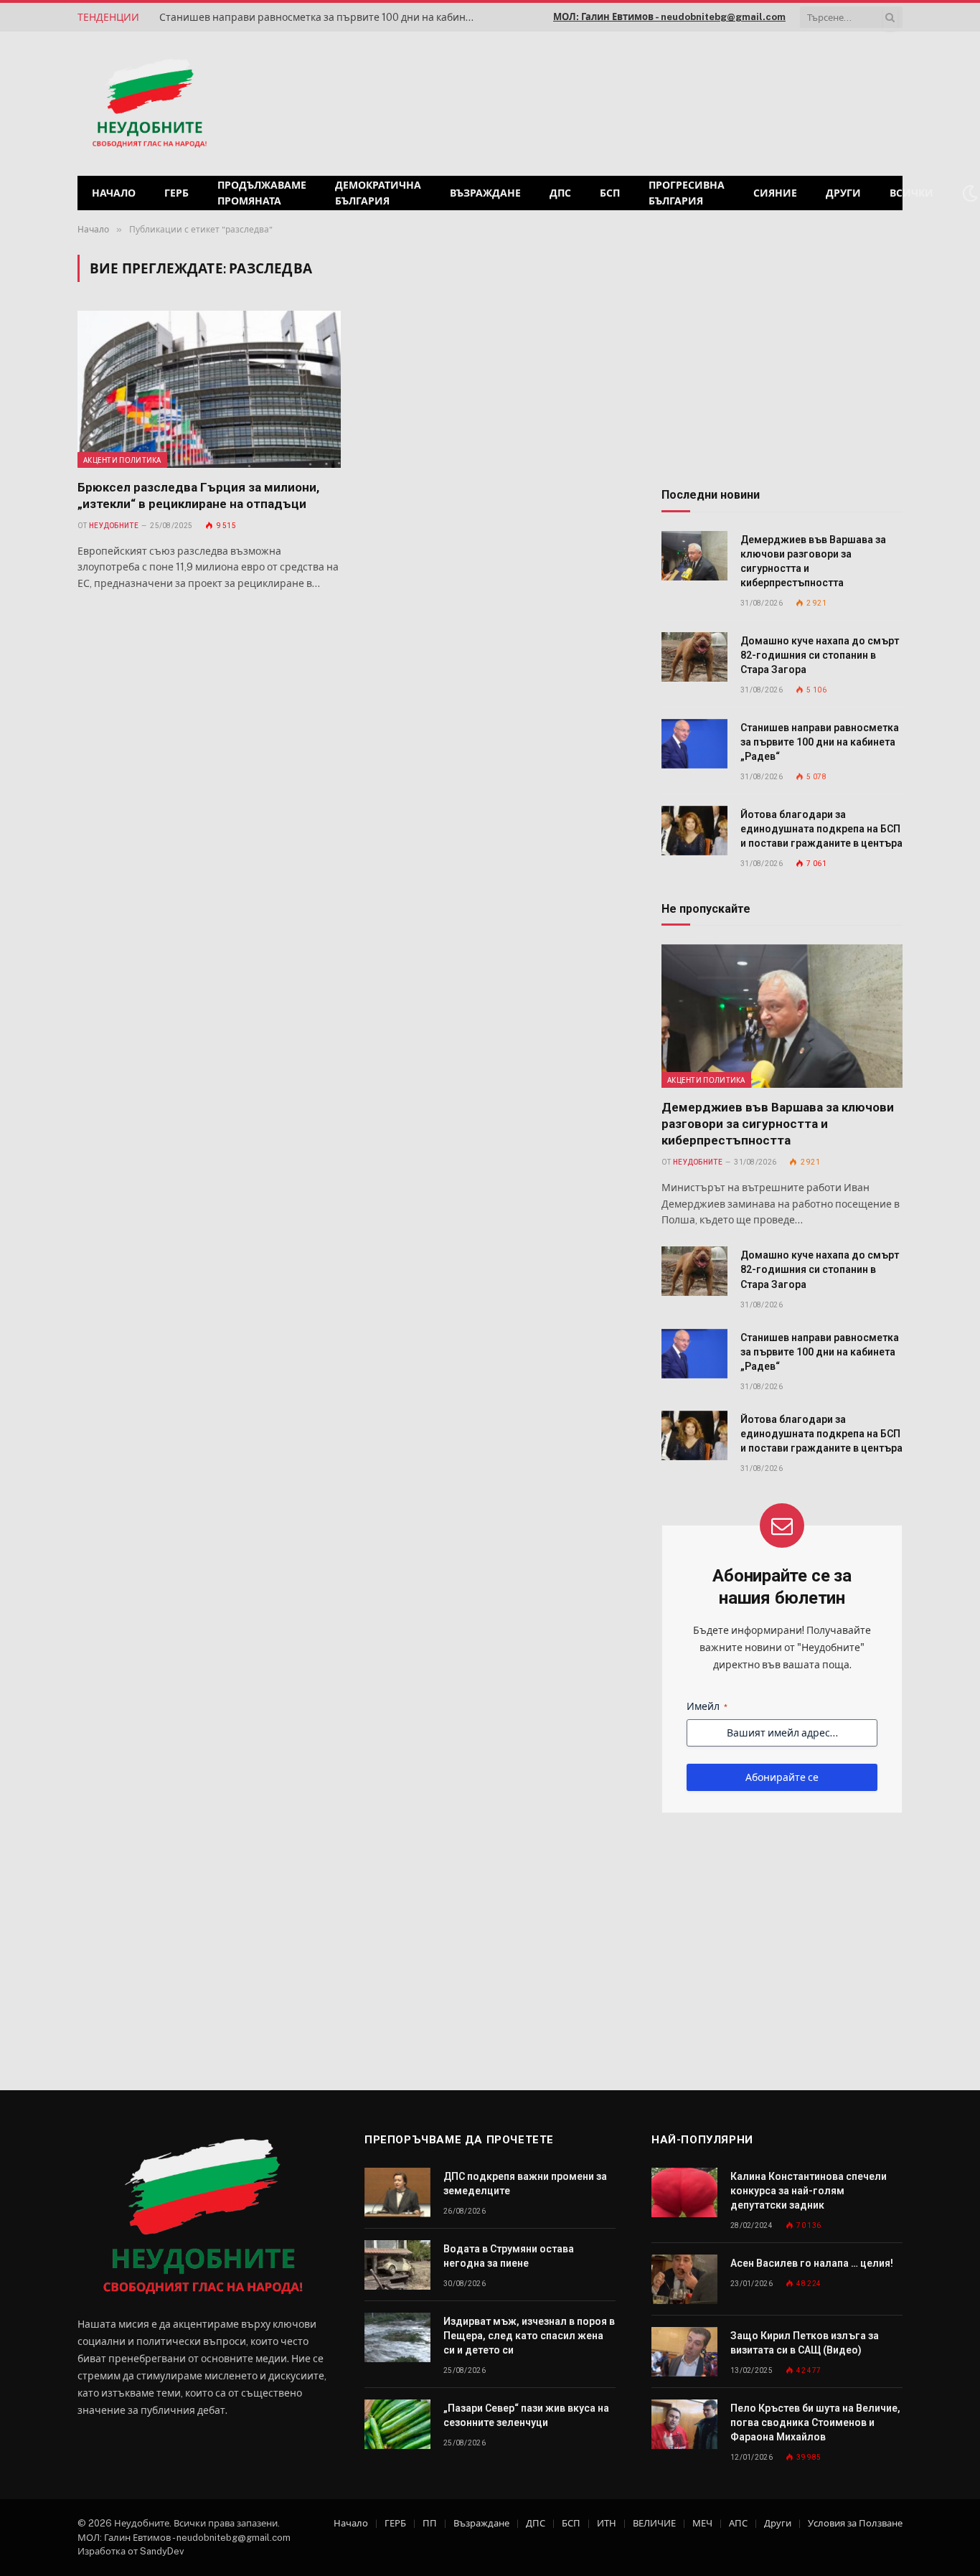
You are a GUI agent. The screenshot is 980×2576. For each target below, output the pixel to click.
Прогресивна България (687, 193)
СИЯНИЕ (775, 193)
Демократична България (378, 193)
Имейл (707, 1706)
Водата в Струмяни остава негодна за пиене (509, 2256)
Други (843, 193)
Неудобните (114, 526)
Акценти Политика (122, 460)
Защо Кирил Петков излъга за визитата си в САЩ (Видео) (805, 2343)
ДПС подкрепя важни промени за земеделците (525, 2184)
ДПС (560, 193)
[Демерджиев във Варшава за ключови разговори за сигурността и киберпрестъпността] (694, 556)
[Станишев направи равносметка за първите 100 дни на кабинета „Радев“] (694, 744)
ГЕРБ (176, 193)
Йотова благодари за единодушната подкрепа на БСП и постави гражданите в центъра (821, 829)
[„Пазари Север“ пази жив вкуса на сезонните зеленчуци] (397, 2424)
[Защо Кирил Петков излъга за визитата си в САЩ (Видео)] (684, 2352)
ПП (430, 2523)
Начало (114, 193)
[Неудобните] (150, 104)
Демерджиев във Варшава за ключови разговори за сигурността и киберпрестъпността (813, 561)
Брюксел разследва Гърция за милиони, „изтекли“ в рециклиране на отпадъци (198, 495)
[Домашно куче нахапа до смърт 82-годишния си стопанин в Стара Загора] (694, 657)
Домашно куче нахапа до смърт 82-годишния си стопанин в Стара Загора (820, 655)
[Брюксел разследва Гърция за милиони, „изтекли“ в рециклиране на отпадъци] (209, 389)
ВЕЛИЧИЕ (654, 2523)
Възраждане (485, 193)
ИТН (607, 2523)
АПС (738, 2523)
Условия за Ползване (855, 2523)
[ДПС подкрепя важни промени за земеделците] (397, 2192)
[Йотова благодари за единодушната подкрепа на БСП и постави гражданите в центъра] (694, 831)
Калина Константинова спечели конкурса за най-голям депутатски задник (809, 2191)
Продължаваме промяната (262, 193)
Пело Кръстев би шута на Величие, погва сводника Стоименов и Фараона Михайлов (815, 2422)
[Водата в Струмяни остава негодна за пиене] (397, 2265)
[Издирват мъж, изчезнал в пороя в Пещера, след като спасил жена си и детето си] (397, 2337)
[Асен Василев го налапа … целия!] (684, 2279)
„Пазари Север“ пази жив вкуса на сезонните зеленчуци (526, 2415)
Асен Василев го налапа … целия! (812, 2263)
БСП (610, 193)
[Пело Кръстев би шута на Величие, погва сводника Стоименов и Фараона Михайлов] (684, 2424)
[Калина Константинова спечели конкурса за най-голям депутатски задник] (684, 2192)
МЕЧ (702, 2523)
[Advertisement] (719, 102)
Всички (911, 193)
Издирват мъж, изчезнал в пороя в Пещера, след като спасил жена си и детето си (529, 2336)
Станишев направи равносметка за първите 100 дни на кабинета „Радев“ (321, 17)
